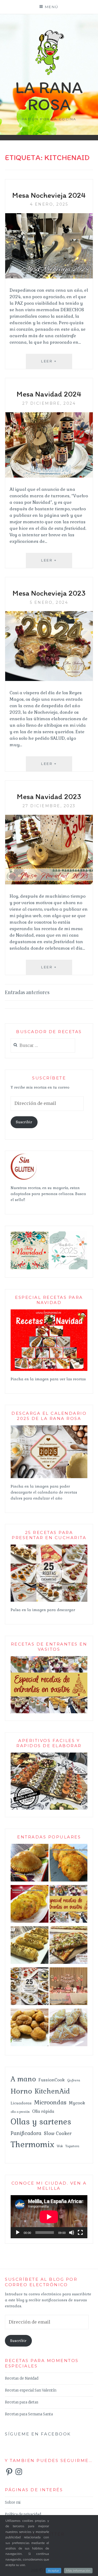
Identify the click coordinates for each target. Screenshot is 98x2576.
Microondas (50, 2102)
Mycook (77, 2103)
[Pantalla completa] (80, 2233)
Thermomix (32, 2144)
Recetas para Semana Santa (29, 2414)
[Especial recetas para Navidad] (49, 1370)
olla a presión (20, 2112)
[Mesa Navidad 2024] (49, 476)
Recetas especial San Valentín (31, 2390)
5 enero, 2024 (49, 602)
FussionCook (52, 2080)
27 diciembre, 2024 (49, 403)
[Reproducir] (18, 2233)
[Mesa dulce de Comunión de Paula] (68, 1987)
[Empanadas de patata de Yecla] (30, 1864)
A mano (23, 2079)
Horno (21, 2091)
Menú (52, 7)
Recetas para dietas (22, 2402)
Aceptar (53, 2571)
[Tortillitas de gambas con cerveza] (30, 1905)
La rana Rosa (49, 96)
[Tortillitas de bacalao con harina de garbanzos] (68, 1864)
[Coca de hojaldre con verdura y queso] (68, 1946)
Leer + (57, 364)
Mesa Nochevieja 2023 (49, 593)
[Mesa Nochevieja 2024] (49, 277)
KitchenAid (52, 2091)
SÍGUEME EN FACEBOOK (38, 2434)
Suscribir (24, 1122)
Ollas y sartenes (41, 2122)
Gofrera (74, 2080)
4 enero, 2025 (49, 204)
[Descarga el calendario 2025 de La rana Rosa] (49, 1477)
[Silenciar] (72, 2233)
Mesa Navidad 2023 (49, 796)
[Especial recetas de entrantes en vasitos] (68, 1905)
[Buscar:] (43, 1046)
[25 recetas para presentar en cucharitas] (30, 1987)
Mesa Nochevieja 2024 (49, 195)
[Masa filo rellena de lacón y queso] (30, 1946)
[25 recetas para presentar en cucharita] (49, 1601)
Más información (78, 2571)
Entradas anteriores (27, 992)
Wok (60, 2146)
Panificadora (26, 2133)
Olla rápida (43, 2111)
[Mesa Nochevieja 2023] (49, 679)
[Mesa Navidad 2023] (49, 883)
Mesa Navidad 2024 (49, 394)
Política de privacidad (23, 2514)
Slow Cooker (58, 2133)
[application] (49, 2217)
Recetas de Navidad (22, 2378)
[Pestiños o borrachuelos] (68, 2029)
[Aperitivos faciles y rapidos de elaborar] (49, 1809)
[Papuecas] (30, 2029)
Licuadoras (21, 2103)
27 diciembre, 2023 (49, 806)
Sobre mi (13, 2502)
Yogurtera (72, 2146)
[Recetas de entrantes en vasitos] (49, 1712)
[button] (30, 1250)
